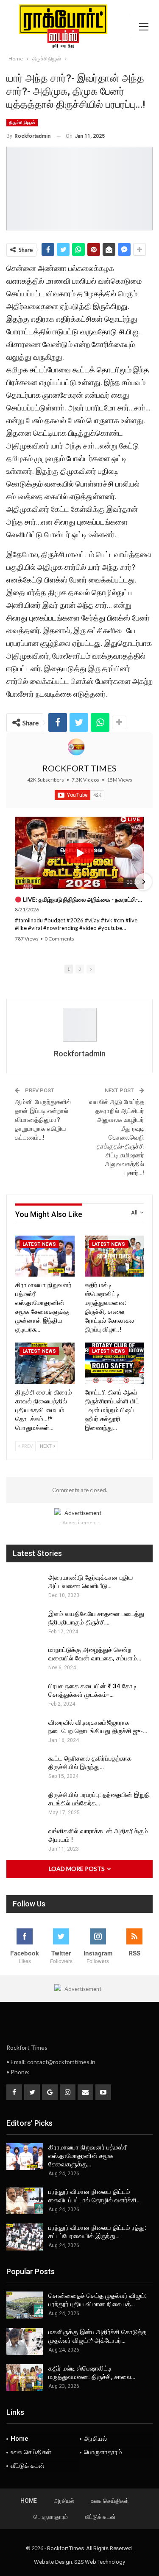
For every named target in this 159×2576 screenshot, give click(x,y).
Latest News (39, 1244)
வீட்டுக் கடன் (28, 2466)
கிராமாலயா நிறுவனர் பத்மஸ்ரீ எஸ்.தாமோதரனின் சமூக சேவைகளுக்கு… (88, 2156)
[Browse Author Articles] (79, 1025)
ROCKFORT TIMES (79, 768)
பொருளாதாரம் (103, 2452)
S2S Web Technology (99, 2562)
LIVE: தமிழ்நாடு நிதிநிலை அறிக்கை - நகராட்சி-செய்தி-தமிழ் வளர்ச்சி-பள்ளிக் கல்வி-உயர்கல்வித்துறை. (83, 899)
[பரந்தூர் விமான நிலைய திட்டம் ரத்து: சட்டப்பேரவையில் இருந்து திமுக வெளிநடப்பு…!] (25, 2237)
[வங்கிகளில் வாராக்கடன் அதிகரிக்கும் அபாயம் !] (25, 1840)
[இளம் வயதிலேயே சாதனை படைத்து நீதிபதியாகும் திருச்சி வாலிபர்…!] (25, 1623)
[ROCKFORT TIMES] (76, 747)
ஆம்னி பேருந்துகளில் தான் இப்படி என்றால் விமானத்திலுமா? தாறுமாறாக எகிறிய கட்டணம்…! (43, 1120)
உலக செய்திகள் (31, 2452)
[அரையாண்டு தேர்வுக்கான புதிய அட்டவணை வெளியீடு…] (25, 1587)
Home (20, 2439)
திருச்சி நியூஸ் (22, 122)
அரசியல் (95, 2439)
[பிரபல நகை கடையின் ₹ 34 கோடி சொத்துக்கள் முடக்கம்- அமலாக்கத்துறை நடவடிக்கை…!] (25, 1695)
